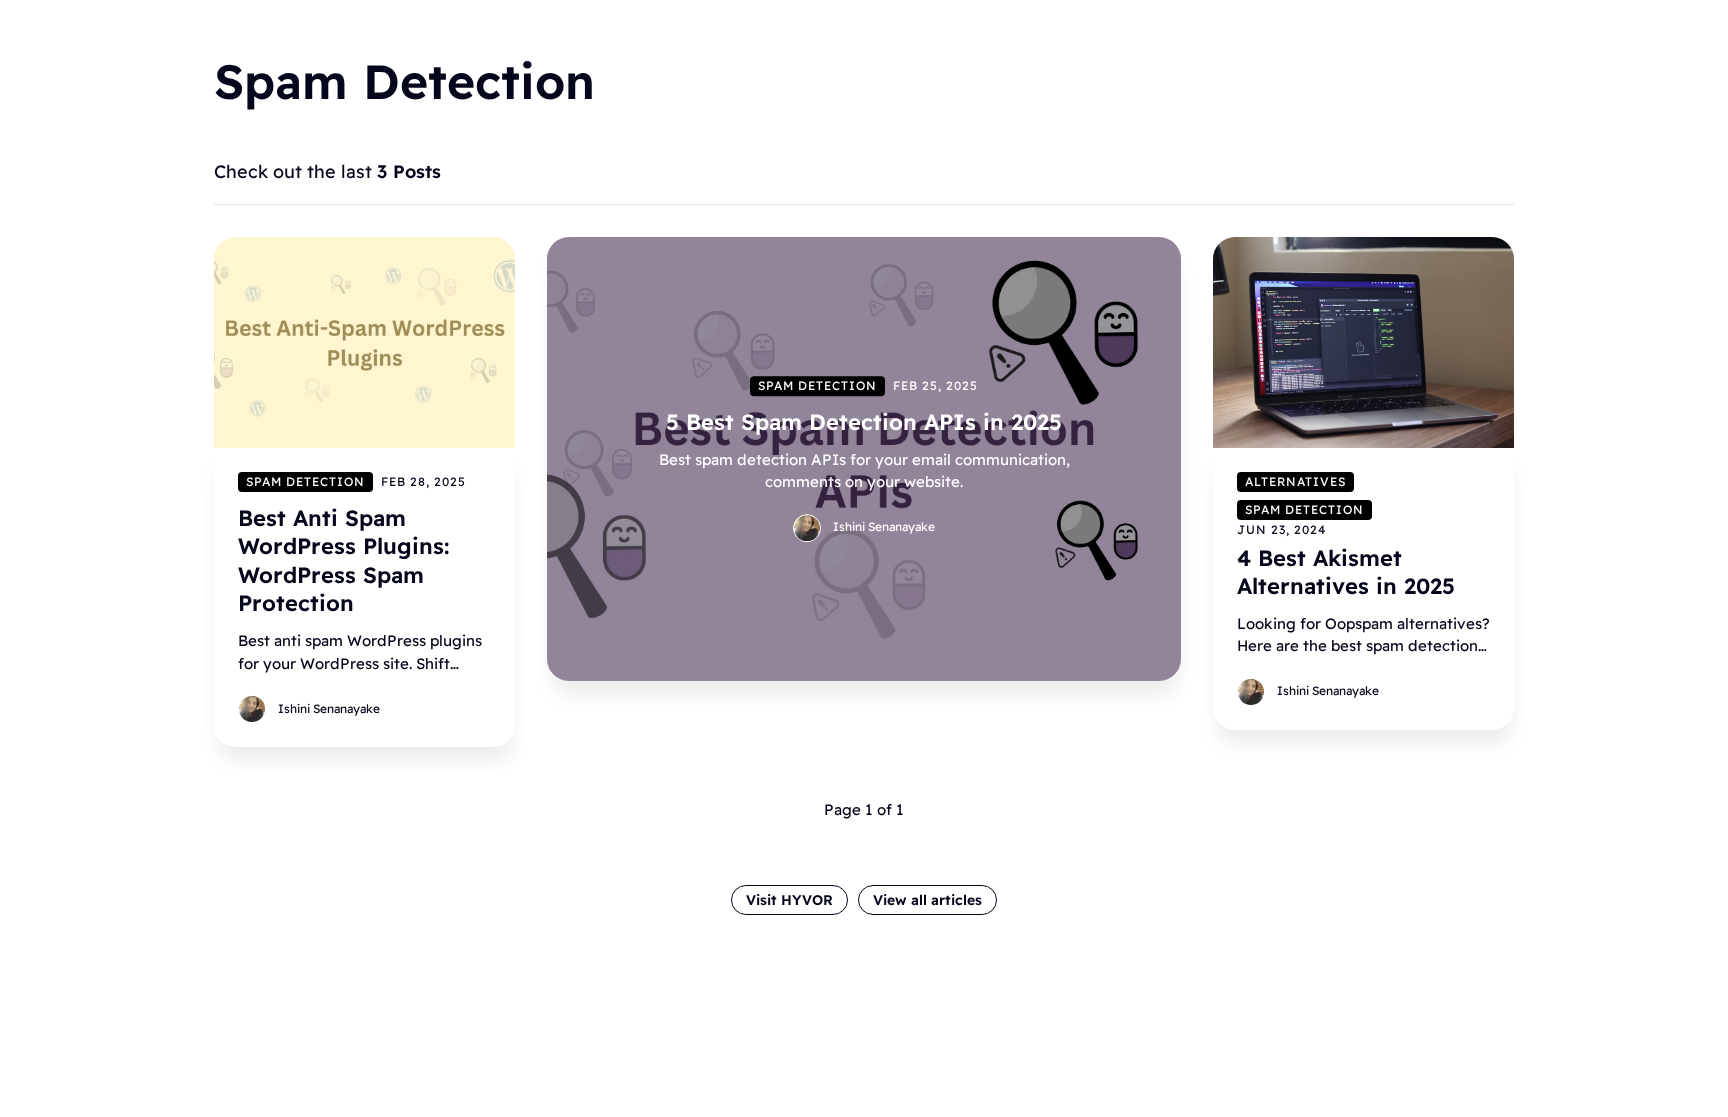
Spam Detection (305, 480)
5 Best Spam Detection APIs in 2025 (864, 422)
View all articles (927, 900)
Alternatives (1295, 480)
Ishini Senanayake (329, 707)
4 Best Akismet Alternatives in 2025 (1346, 571)
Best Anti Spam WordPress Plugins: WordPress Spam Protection (343, 560)
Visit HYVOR (789, 900)
